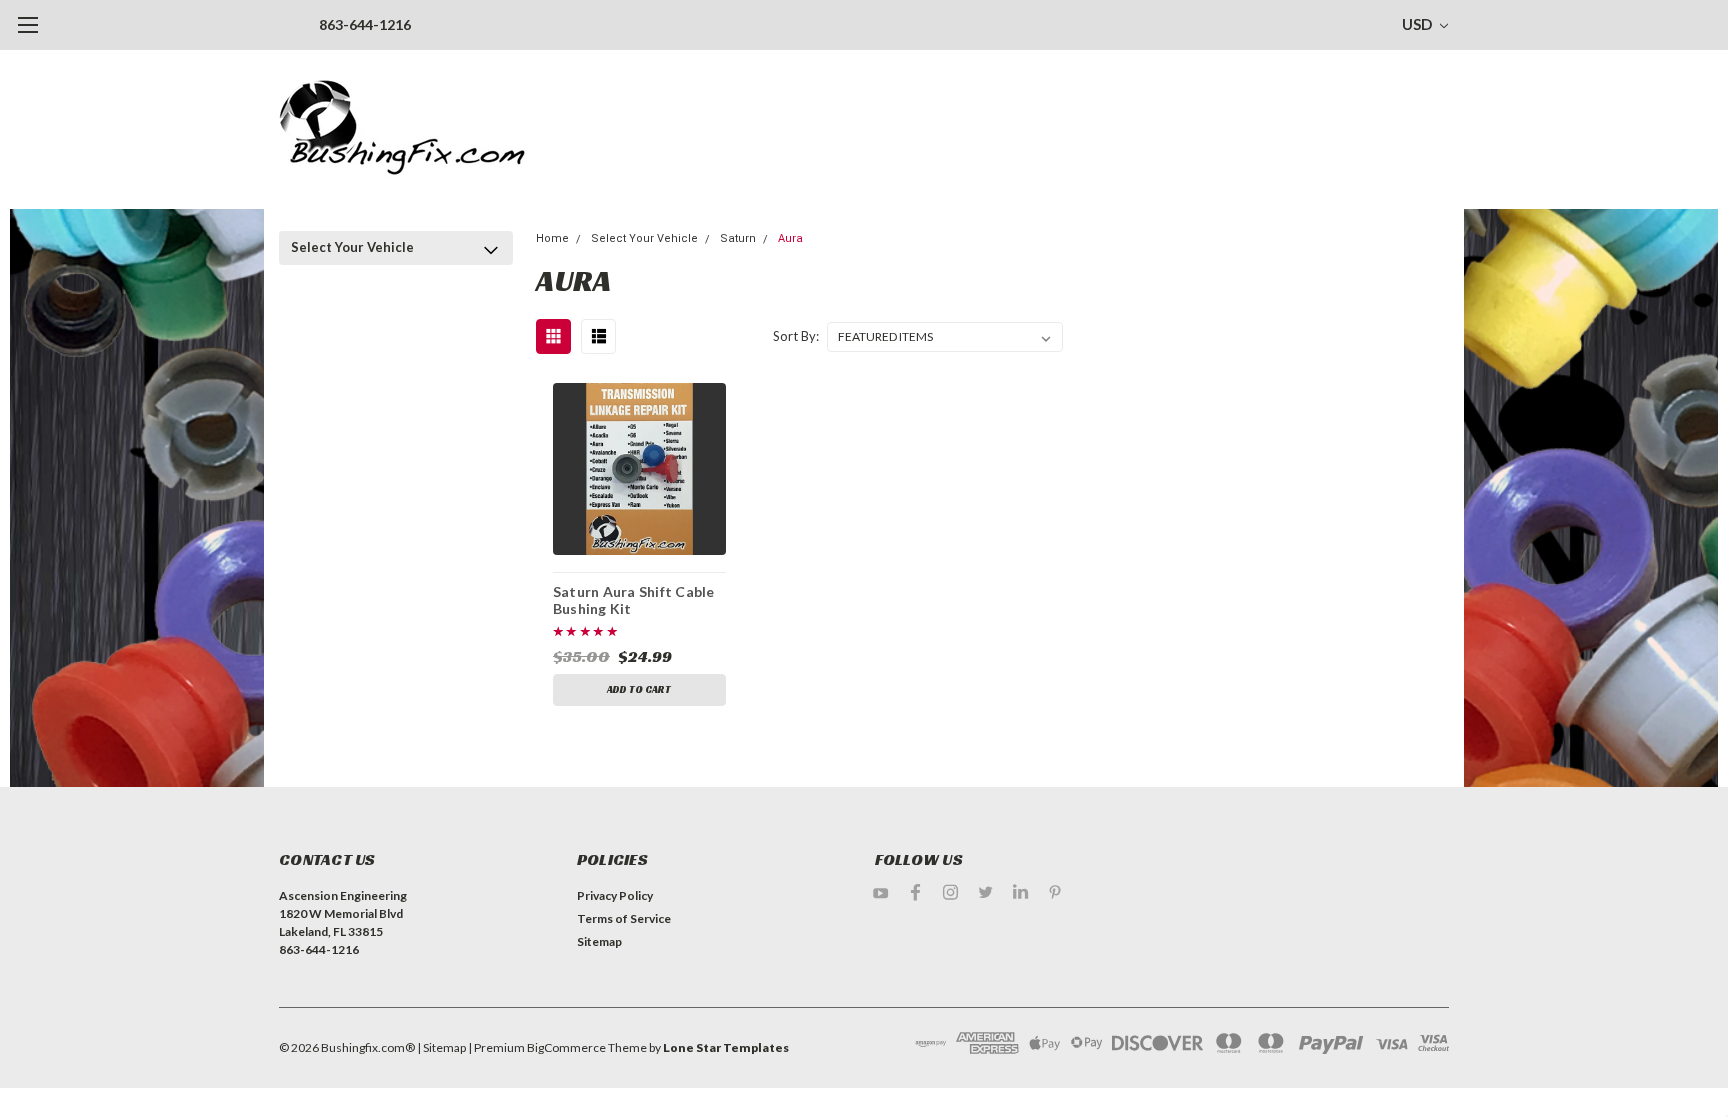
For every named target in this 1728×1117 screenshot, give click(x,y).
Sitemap (599, 941)
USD (1418, 24)
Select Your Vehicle (352, 247)
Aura (790, 238)
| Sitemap (441, 1047)
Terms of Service (624, 918)
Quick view (639, 468)
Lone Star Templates (726, 1047)
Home (552, 238)
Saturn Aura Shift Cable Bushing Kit (634, 600)
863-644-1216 (365, 24)
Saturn (738, 238)
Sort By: (796, 336)
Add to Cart (639, 689)
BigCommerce (566, 1047)
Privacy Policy (615, 895)
